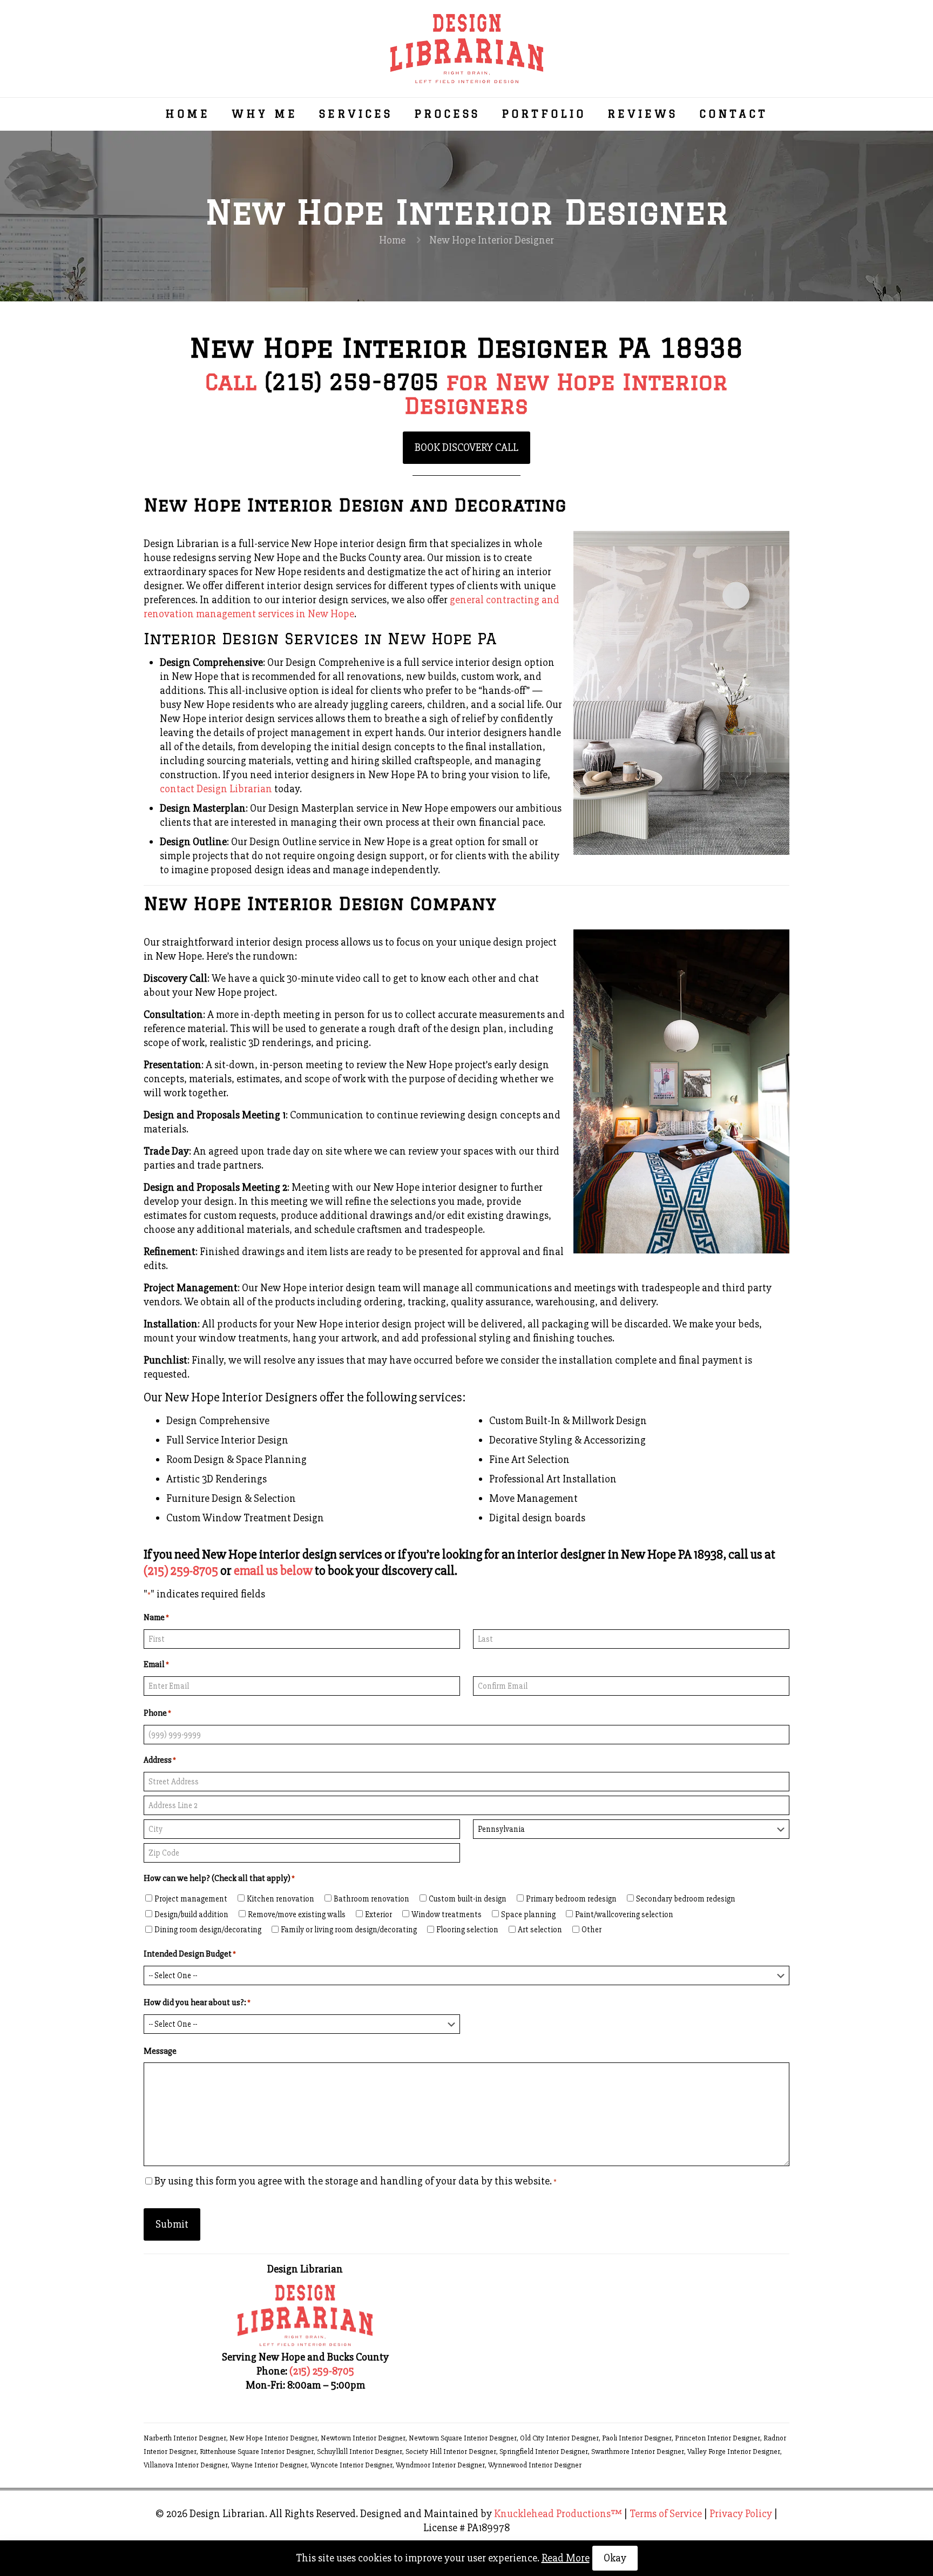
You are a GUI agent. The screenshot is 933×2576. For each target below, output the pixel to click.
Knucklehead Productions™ (558, 2514)
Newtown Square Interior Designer (462, 2438)
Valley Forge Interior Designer (733, 2452)
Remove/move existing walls (297, 1914)
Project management (191, 1899)
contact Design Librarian (216, 789)
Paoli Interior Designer (637, 2438)
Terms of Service (666, 2514)
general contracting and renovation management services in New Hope (351, 607)
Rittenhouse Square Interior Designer (256, 2452)
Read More (566, 2558)
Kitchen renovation (280, 1899)
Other (591, 1930)
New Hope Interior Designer (273, 2438)
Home (392, 240)
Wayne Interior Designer (269, 2465)
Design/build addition (191, 1914)
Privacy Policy (741, 2514)
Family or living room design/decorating (349, 1930)
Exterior (378, 1914)
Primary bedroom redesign (571, 1899)
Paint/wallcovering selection (624, 1914)
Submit (172, 2224)
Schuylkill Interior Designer (359, 2452)
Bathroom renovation (371, 1899)
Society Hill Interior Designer (451, 2452)
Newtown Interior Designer (363, 2438)
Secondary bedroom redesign (686, 1899)
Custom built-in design (468, 1899)
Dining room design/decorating (208, 1930)
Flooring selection (467, 1930)
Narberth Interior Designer (185, 2438)
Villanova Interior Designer (185, 2465)
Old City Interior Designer (559, 2438)
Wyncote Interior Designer (351, 2465)
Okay (615, 2558)
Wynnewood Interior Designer (535, 2465)
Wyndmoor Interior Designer (440, 2465)
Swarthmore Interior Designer (637, 2452)
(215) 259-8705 (351, 382)
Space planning (528, 1914)
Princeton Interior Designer (717, 2438)
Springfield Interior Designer (543, 2452)
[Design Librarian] (467, 49)
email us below (273, 1571)
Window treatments (447, 1914)
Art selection (540, 1930)
